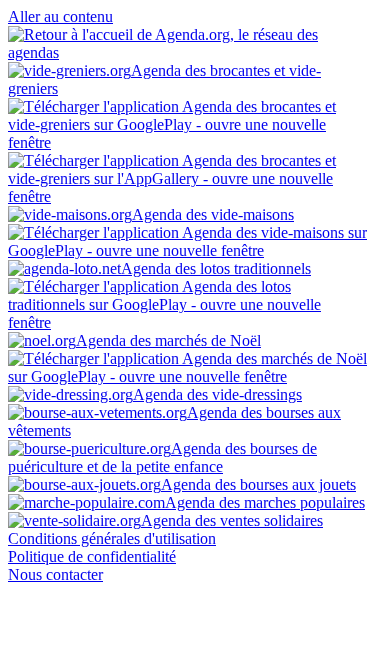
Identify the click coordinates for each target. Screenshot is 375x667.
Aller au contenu (60, 16)
